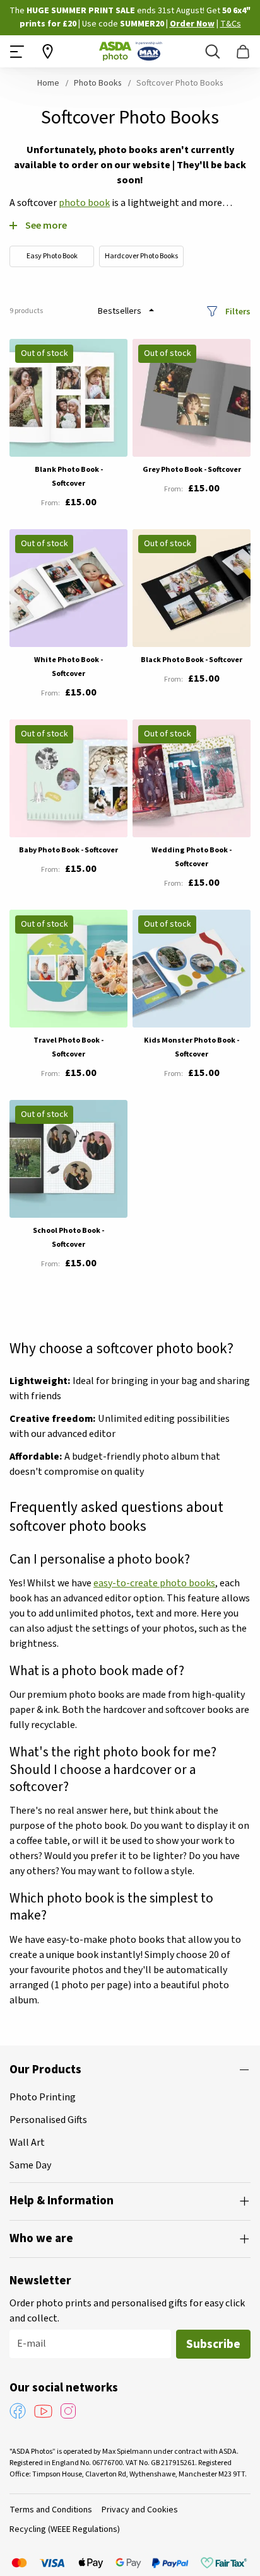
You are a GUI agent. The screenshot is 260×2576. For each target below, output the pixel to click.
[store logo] (131, 51)
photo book (84, 203)
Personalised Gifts (48, 2120)
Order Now (192, 24)
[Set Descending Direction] (151, 310)
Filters (238, 311)
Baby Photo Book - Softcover (68, 850)
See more (46, 225)
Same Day (30, 2165)
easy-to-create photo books (154, 1583)
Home (49, 83)
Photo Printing (43, 2097)
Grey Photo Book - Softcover (192, 470)
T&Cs (231, 24)
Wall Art (27, 2143)
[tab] (130, 2070)
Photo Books (99, 83)
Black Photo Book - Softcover (192, 660)
